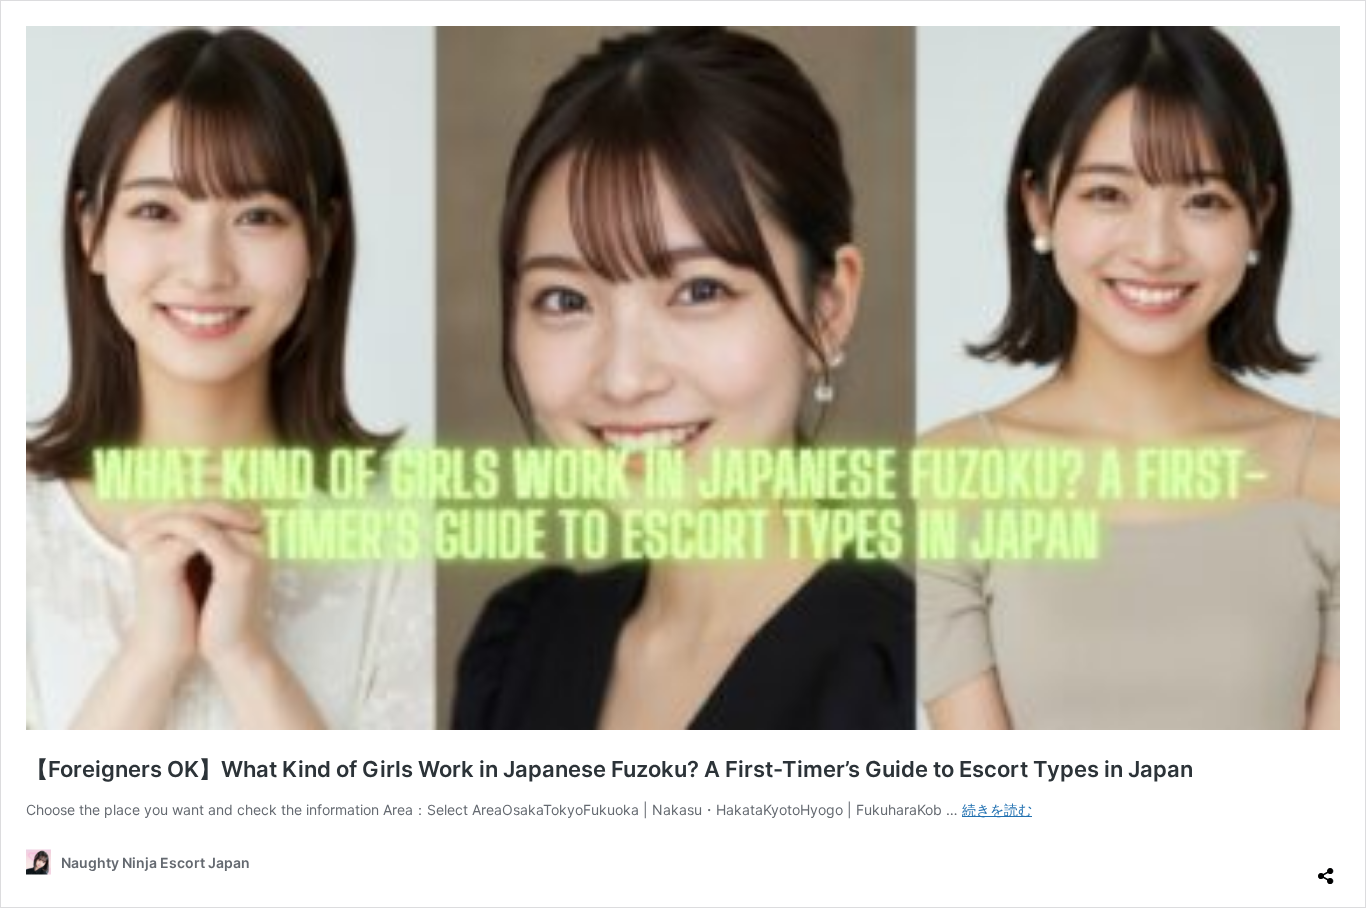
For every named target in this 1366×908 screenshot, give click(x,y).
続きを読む (997, 809)
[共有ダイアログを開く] (1326, 868)
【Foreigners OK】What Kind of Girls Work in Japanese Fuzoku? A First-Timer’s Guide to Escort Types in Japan (609, 769)
